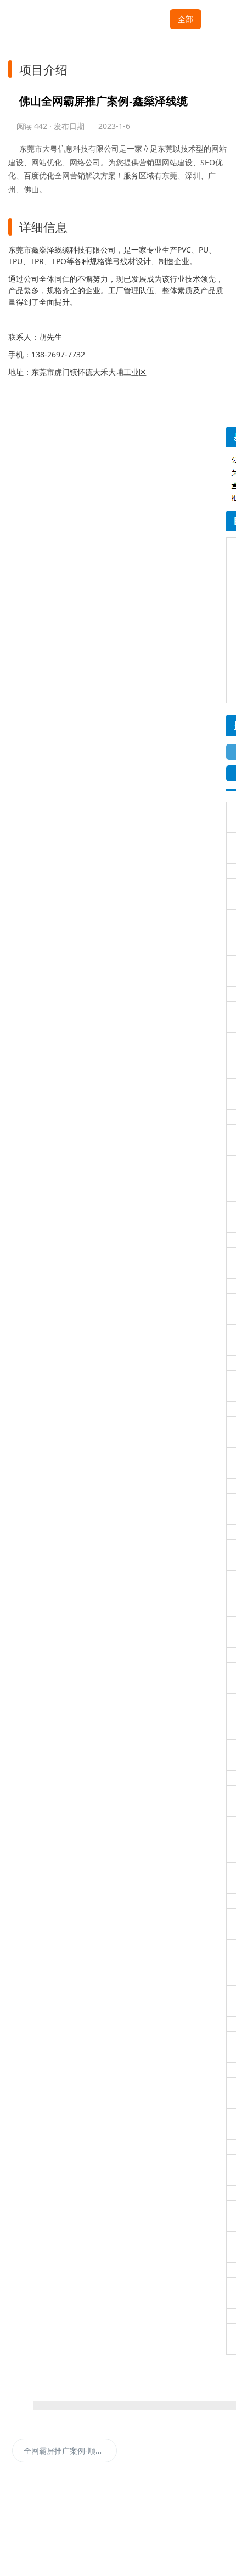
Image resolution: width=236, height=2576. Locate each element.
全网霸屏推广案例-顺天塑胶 (70, 2451)
